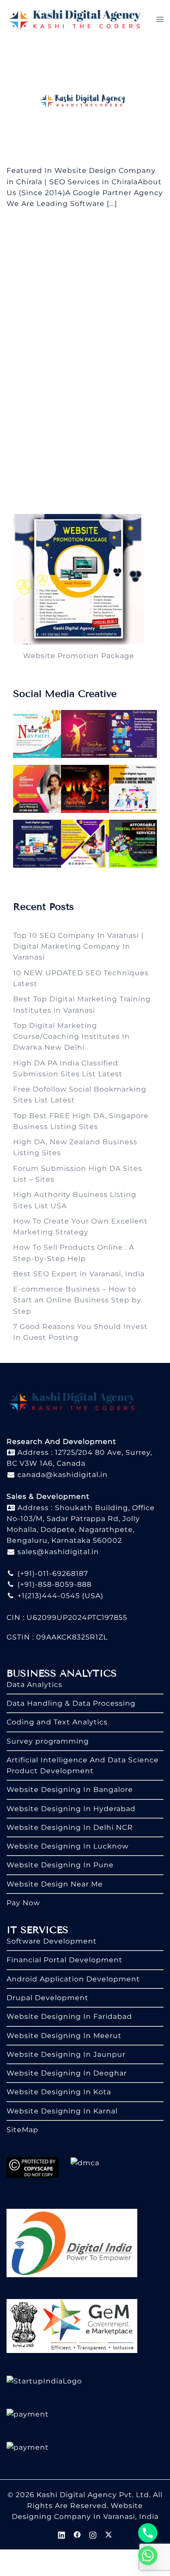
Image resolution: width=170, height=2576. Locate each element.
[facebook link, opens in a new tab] (77, 2534)
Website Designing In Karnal (62, 2111)
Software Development (52, 1941)
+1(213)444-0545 (48, 1596)
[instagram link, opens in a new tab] (93, 2534)
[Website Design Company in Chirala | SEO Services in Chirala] (85, 102)
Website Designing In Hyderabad (71, 1809)
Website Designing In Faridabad (69, 2017)
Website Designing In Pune (60, 1865)
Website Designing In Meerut (64, 2036)
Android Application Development (73, 1979)
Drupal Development (48, 1998)
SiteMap (22, 2130)
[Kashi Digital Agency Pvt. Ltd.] (75, 19)
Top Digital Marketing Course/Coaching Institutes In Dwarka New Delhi (71, 1037)
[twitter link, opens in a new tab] (109, 2534)
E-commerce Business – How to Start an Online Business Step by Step (77, 1300)
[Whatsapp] (148, 2556)
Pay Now (23, 1903)
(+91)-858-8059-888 (53, 1584)
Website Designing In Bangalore (70, 1790)
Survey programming (48, 1741)
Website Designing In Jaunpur (66, 2054)
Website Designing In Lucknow (68, 1846)
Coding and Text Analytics (57, 1722)
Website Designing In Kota (59, 2092)
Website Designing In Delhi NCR (70, 1827)
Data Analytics (34, 1685)
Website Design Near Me (55, 1884)
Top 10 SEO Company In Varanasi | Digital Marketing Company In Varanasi (78, 947)
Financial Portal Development (65, 1960)
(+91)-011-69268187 (52, 1574)
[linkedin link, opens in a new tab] (61, 2534)
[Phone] (148, 2533)
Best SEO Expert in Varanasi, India (79, 1274)
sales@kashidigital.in (58, 1552)
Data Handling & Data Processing (71, 1703)
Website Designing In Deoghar (67, 2073)
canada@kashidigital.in (61, 1475)
